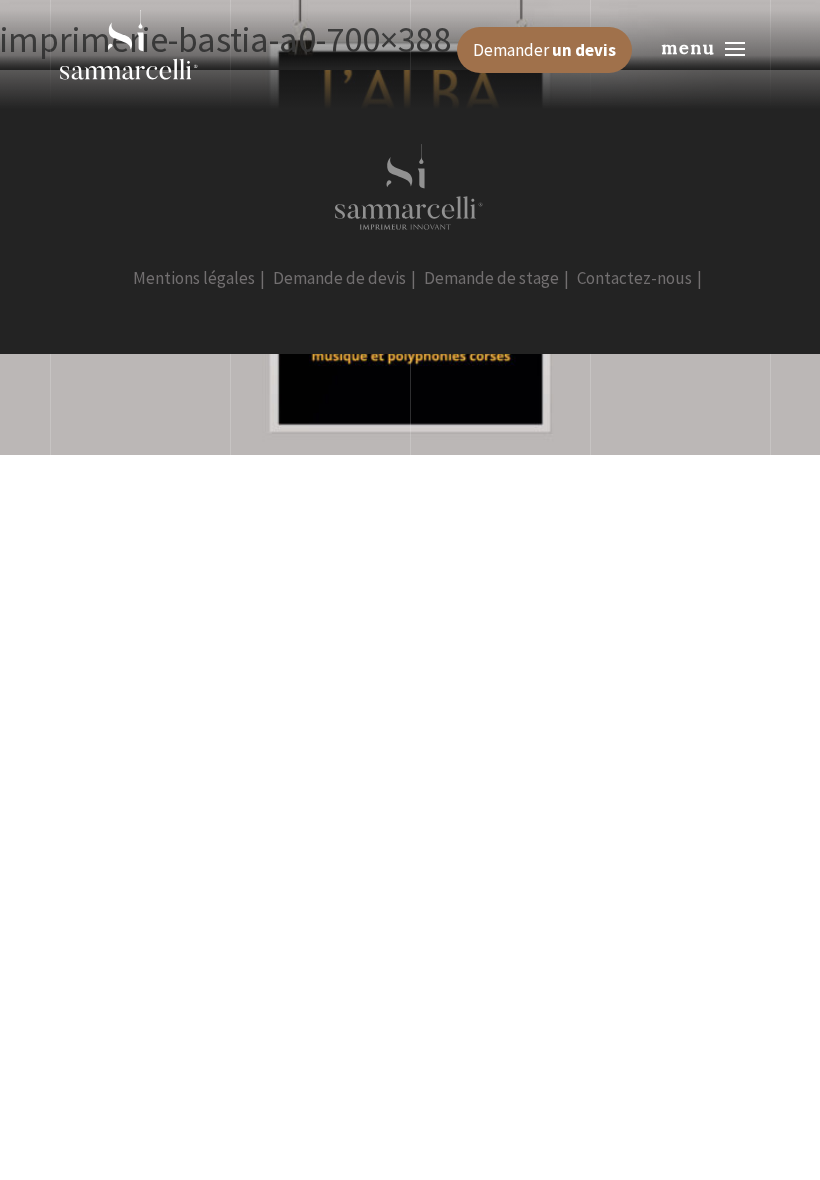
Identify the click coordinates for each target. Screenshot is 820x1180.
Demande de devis (339, 278)
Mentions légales (194, 278)
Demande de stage (491, 278)
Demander (544, 50)
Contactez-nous (634, 278)
